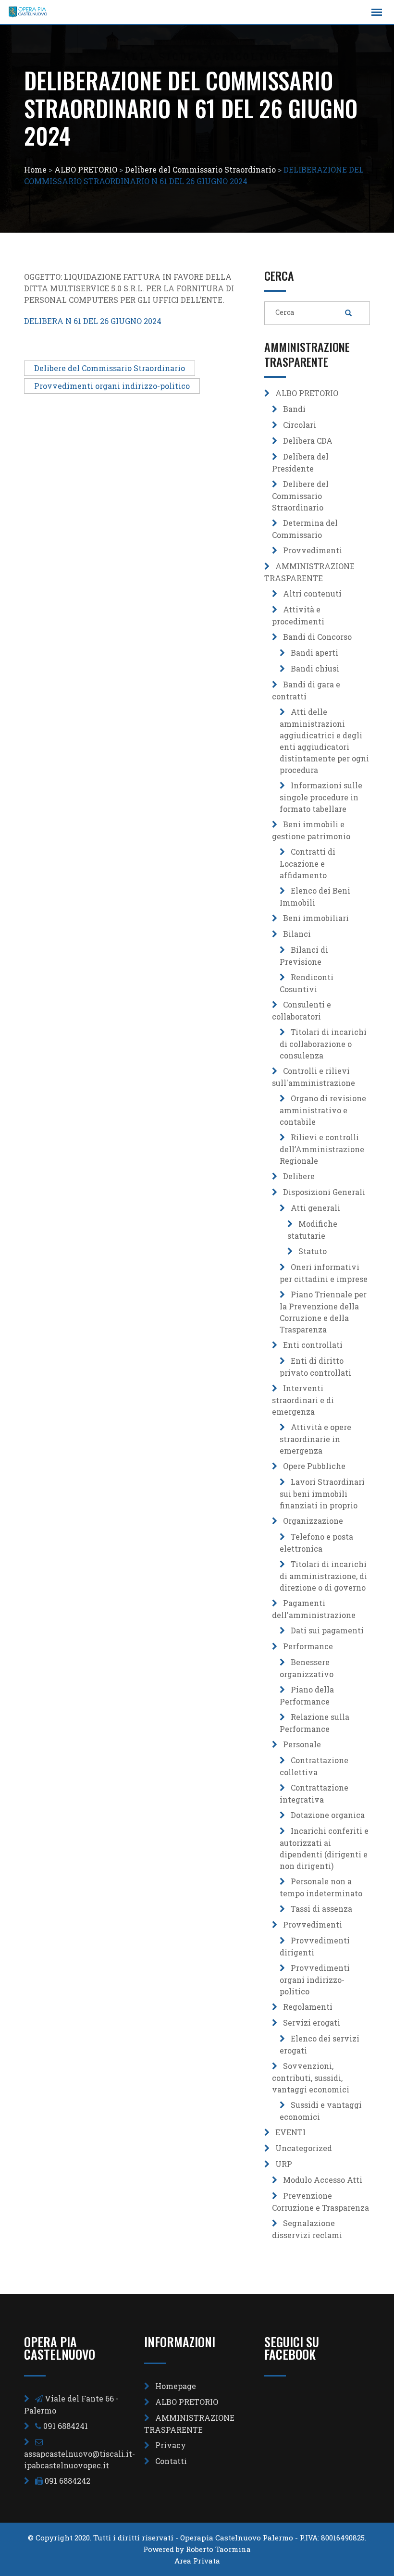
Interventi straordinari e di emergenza (303, 1400)
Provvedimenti (313, 550)
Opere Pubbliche (314, 1466)
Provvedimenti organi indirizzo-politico (112, 386)
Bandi (294, 409)
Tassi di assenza (321, 1909)
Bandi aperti (314, 653)
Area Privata (197, 2561)
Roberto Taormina (218, 2549)
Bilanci (297, 934)
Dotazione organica (328, 1815)
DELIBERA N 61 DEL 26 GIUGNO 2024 (93, 321)
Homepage (176, 2386)
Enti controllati (313, 1345)
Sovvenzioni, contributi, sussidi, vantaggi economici (311, 2078)
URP (284, 2164)
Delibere (299, 1176)
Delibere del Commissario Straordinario (110, 368)
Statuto (313, 1251)
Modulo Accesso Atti (323, 2180)
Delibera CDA (308, 441)
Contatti (171, 2461)
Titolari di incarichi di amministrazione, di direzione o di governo (323, 1576)
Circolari (300, 425)
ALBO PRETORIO (307, 393)
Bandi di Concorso (317, 637)
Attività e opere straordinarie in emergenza (315, 1439)
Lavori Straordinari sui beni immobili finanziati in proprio (322, 1493)
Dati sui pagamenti (327, 1630)
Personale (302, 1744)
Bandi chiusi (315, 668)
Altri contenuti (312, 593)
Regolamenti (308, 2007)
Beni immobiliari (316, 918)
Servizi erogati (312, 2022)
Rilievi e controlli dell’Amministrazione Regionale (322, 1149)
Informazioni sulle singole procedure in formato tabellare (321, 797)
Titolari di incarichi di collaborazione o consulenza (323, 1044)
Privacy (171, 2445)
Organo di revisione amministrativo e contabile (323, 1110)
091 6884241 (66, 2426)
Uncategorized (304, 2148)
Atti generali (315, 1208)
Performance (308, 1646)
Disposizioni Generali (324, 1192)
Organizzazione (313, 1521)
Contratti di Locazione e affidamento (308, 863)
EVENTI (290, 2132)
